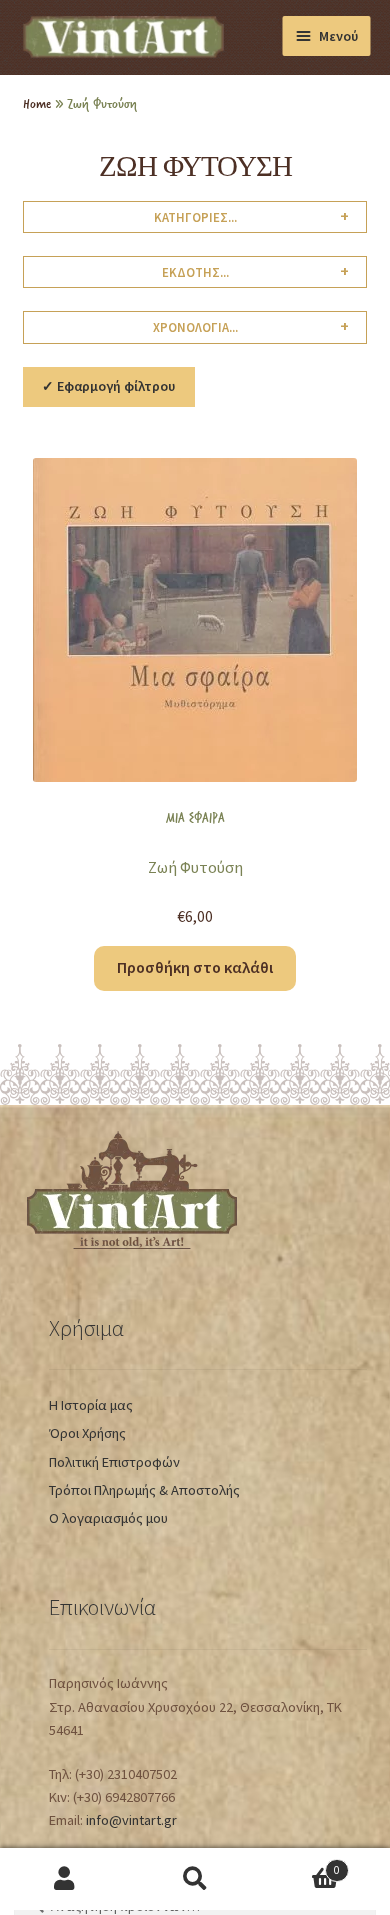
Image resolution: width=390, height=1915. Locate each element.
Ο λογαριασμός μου (108, 1518)
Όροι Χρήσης (87, 1433)
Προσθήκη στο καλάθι (195, 967)
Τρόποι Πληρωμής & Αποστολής (144, 1490)
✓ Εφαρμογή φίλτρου (108, 386)
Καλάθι (299, 1863)
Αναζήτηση (195, 1879)
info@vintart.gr (131, 1820)
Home (37, 103)
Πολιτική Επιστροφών (114, 1462)
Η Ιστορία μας (91, 1405)
